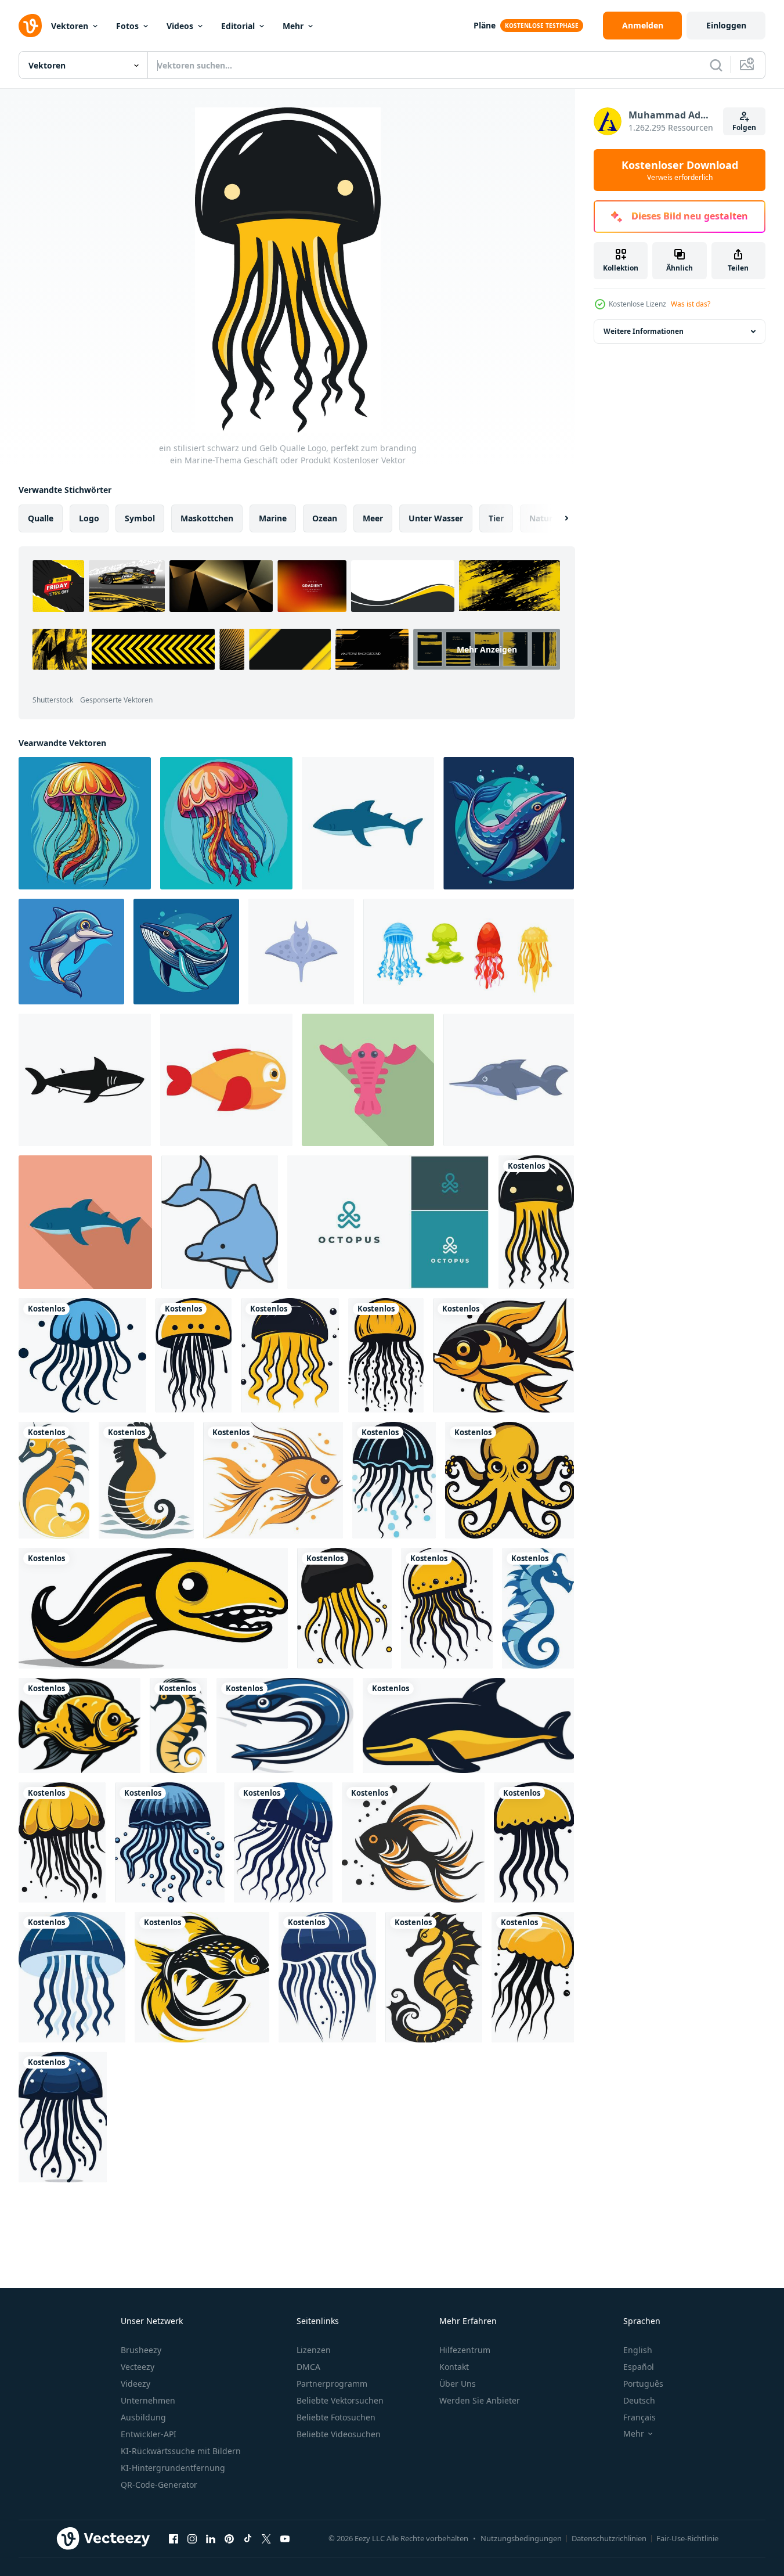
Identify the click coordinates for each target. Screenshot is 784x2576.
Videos (180, 26)
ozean (325, 518)
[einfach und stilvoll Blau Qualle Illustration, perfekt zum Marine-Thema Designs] (327, 1977)
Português (643, 2384)
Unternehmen (148, 2400)
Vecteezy (138, 2367)
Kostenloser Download (680, 170)
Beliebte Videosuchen (339, 2434)
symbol (140, 518)
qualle (41, 518)
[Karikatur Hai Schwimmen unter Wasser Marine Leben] (368, 823)
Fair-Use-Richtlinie (687, 2538)
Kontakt (454, 2367)
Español (639, 2367)
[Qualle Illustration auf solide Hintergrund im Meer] (226, 823)
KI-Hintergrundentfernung (173, 2468)
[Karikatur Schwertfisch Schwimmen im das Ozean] (509, 1080)
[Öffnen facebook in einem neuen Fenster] (174, 2538)
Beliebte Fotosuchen (336, 2417)
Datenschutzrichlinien (609, 2538)
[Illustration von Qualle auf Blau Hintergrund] (85, 823)
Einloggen (726, 25)
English (638, 2350)
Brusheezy (141, 2350)
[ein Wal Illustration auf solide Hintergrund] (186, 952)
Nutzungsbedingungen (521, 2538)
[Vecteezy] (30, 26)
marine (273, 518)
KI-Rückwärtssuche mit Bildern (181, 2451)
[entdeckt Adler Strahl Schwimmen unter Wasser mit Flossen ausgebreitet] (301, 952)
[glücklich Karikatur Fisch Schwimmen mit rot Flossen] (226, 1080)
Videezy (136, 2384)
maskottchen (207, 518)
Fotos (127, 26)
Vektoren (70, 26)
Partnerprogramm (332, 2384)
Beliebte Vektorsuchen (340, 2400)
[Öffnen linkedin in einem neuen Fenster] (211, 2538)
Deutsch (639, 2400)
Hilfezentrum (465, 2350)
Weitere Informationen (644, 331)
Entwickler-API (149, 2434)
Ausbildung (143, 2417)
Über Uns (458, 2384)
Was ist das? (691, 304)
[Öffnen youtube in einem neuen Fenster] (285, 2538)
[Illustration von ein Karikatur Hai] (85, 1222)
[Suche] (716, 65)
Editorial (238, 26)
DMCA (308, 2367)
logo (89, 518)
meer (373, 518)
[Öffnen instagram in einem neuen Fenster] (192, 2538)
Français (640, 2417)
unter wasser (436, 518)
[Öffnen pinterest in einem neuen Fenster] (229, 2538)
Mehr (293, 26)
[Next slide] (557, 518)
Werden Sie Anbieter (480, 2400)
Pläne (485, 25)
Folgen (744, 127)
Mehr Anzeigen (487, 649)
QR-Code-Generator (159, 2485)
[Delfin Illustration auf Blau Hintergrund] (71, 952)
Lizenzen (314, 2350)
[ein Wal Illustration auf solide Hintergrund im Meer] (509, 823)
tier (496, 518)
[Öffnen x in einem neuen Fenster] (266, 2538)
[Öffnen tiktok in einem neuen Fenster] (248, 2538)
